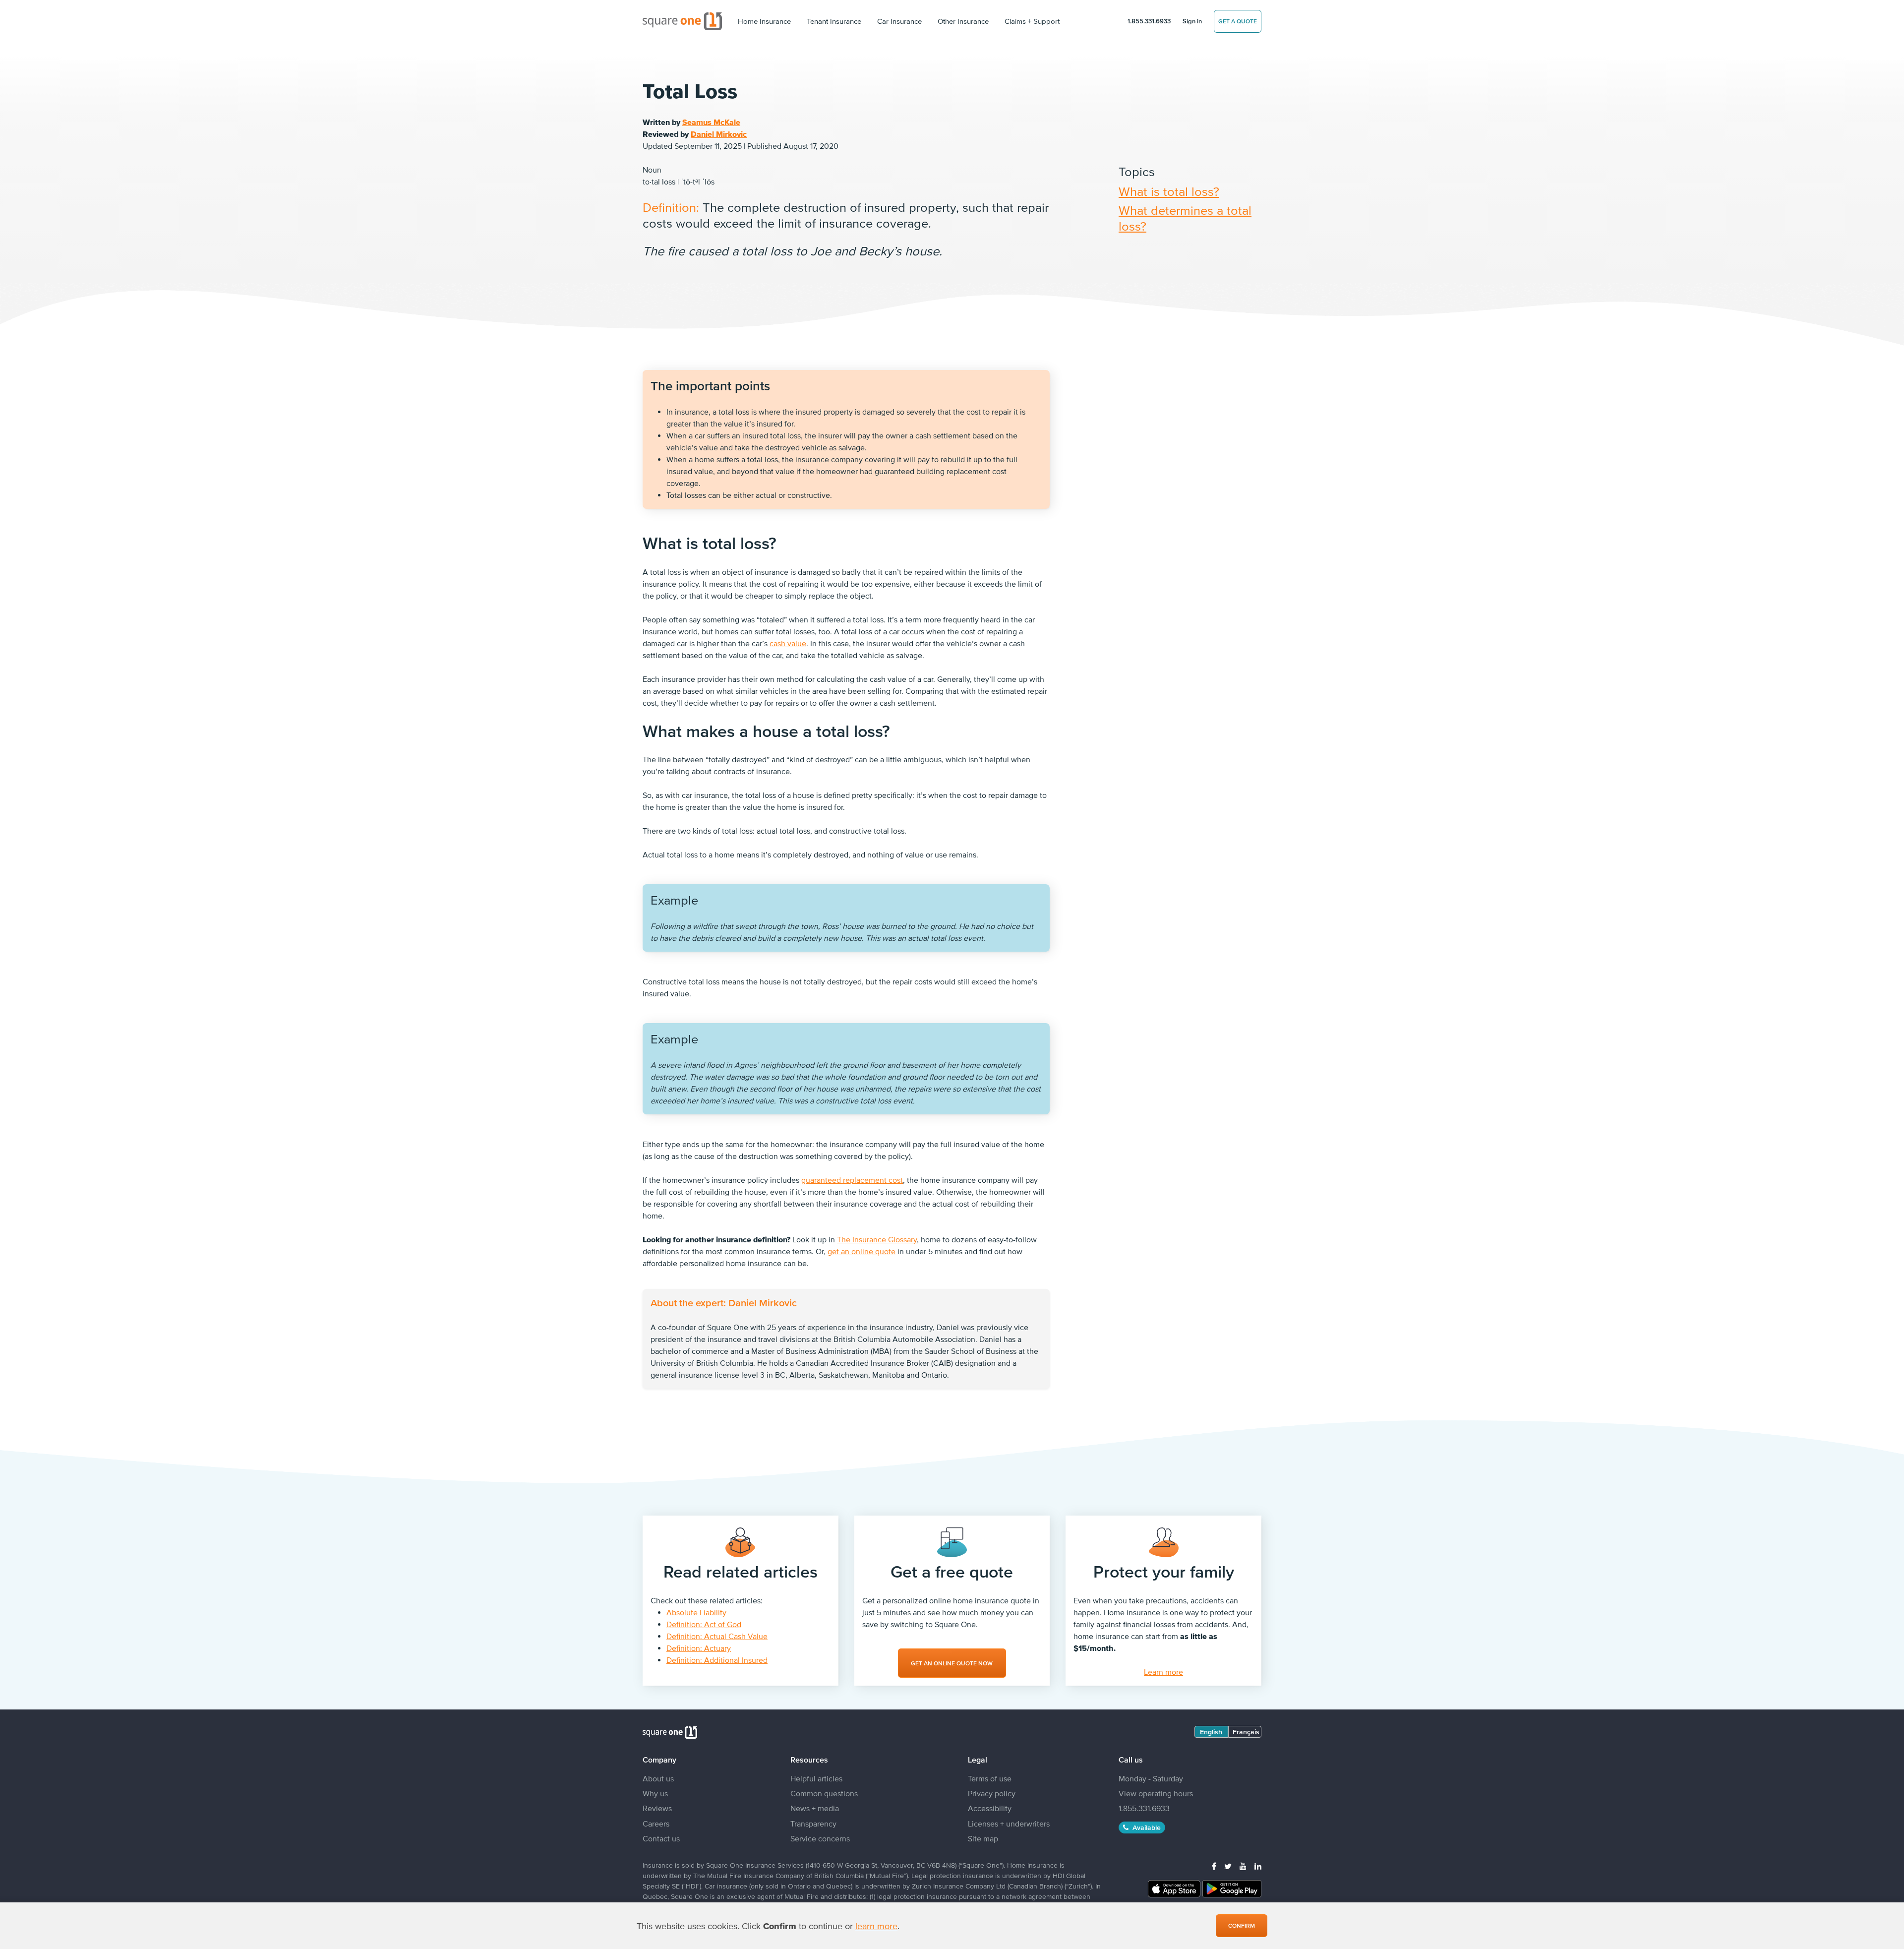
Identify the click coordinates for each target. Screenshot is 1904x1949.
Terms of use (990, 1778)
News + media (815, 1808)
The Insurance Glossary (877, 1239)
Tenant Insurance (834, 21)
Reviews (657, 1808)
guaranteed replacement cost (852, 1180)
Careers (656, 1824)
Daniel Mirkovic (719, 134)
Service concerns (820, 1838)
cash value (788, 643)
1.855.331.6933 (1149, 21)
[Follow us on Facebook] (1214, 1866)
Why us (655, 1793)
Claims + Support (1032, 21)
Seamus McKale (711, 122)
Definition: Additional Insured (717, 1660)
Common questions (824, 1793)
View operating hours (1156, 1793)
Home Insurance (764, 21)
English (1211, 1732)
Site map (983, 1838)
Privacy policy (992, 1793)
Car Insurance (899, 21)
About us (658, 1778)
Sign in (1192, 21)
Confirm (1242, 1926)
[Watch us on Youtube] (1243, 1866)
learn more (876, 1926)
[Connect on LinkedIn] (1258, 1866)
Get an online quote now (952, 1663)
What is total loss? (1169, 191)
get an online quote (862, 1251)
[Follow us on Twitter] (1228, 1866)
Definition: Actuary (699, 1648)
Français (1246, 1732)
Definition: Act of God (704, 1624)
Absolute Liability (696, 1612)
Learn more (1163, 1672)
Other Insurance (963, 21)
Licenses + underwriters (1009, 1824)
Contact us (661, 1838)
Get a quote (1238, 21)
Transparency (813, 1824)
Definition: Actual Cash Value (717, 1636)
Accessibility (990, 1808)
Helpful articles (816, 1778)
